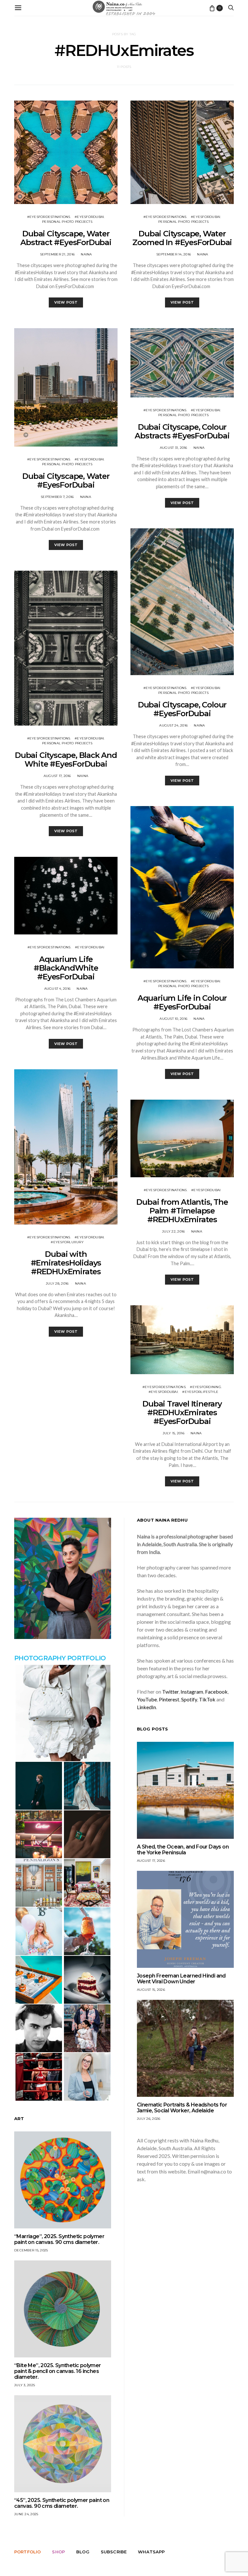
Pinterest (169, 1699)
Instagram (192, 1692)
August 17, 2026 (151, 1861)
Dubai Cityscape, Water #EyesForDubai (66, 480)
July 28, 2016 (57, 1283)
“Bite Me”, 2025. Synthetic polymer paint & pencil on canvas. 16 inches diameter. (58, 2371)
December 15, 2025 (31, 2250)
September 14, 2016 (174, 254)
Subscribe (114, 2552)
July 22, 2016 (173, 1231)
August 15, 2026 (151, 1990)
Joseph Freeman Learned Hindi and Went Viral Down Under (181, 1979)
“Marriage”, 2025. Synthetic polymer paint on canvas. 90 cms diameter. (59, 2239)
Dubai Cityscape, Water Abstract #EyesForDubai (66, 238)
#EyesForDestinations (49, 217)
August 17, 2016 (57, 776)
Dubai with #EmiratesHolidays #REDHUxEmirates (66, 1263)
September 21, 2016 (57, 254)
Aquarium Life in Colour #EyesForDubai (182, 1002)
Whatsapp (151, 2552)
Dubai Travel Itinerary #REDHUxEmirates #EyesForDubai (182, 1412)
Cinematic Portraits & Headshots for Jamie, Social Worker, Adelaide (182, 2108)
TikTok (207, 1699)
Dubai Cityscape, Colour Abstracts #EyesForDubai (182, 431)
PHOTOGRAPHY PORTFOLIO (60, 1658)
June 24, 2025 (26, 2514)
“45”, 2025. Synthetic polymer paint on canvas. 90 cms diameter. (62, 2503)
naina (86, 254)
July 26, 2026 (149, 2119)
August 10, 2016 (173, 1019)
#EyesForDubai (89, 217)
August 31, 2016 (174, 448)
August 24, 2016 (173, 725)
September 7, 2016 (57, 497)
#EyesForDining (206, 1387)
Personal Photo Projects (67, 222)
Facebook (216, 1692)
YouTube (147, 1699)
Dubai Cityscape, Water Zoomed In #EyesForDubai (182, 238)
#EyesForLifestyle (200, 1392)
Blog (83, 2552)
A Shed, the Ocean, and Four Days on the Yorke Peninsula (183, 1850)
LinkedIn (146, 1707)
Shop (58, 2552)
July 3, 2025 (25, 2385)
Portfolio (27, 2552)
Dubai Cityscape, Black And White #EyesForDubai (66, 760)
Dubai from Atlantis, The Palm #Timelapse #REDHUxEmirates (182, 1211)
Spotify (189, 1699)
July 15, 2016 (174, 1433)
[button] (63, 1713)
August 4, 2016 (57, 989)
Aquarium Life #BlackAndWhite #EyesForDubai (66, 968)
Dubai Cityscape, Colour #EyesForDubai (182, 709)
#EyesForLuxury (67, 1242)
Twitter (170, 1692)
